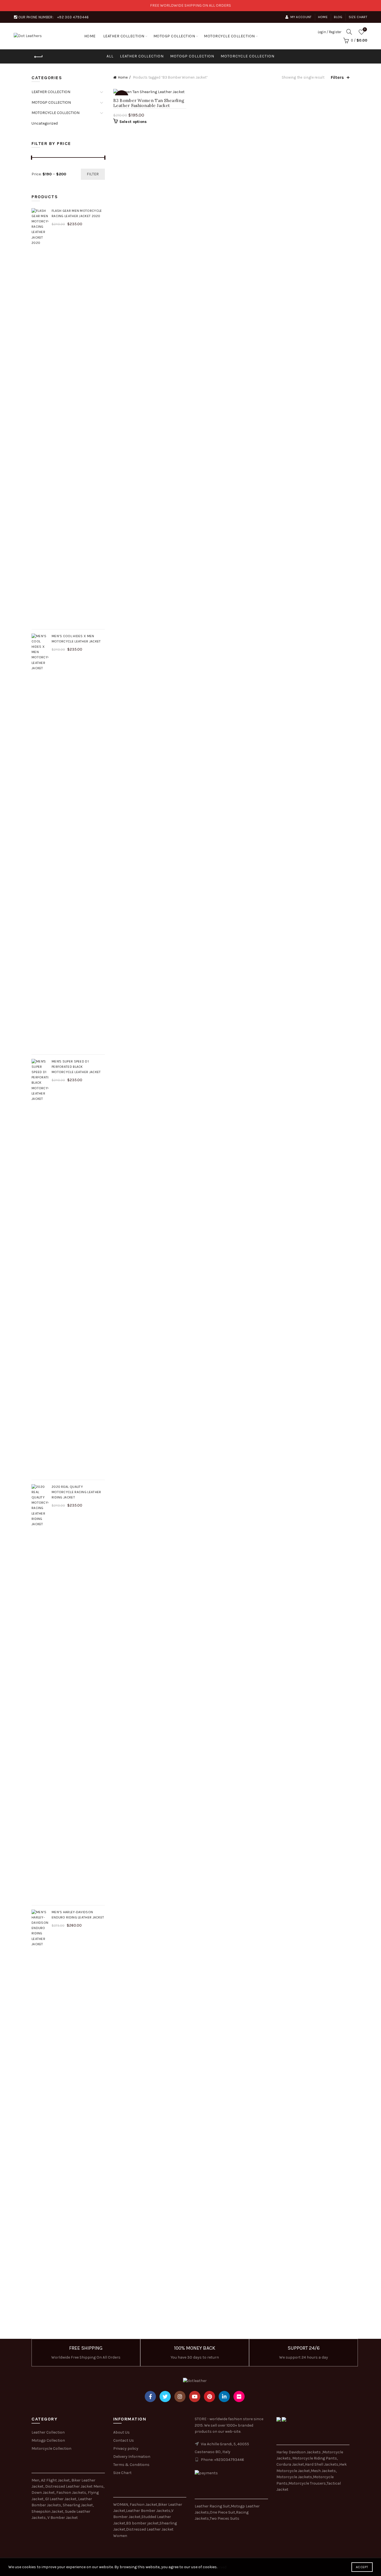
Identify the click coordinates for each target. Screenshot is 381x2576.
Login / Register (329, 32)
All (110, 56)
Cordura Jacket (290, 2464)
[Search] (349, 32)
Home (323, 17)
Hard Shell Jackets (322, 2464)
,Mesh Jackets (323, 2471)
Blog (338, 17)
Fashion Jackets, (72, 2493)
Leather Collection (48, 2432)
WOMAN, (121, 2505)
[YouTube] (195, 2396)
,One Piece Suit (222, 2512)
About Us (121, 2432)
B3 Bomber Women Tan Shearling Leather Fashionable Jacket (149, 103)
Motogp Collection (48, 2440)
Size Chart (358, 17)
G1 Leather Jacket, (61, 2499)
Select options (133, 122)
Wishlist (365, 29)
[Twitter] (165, 2396)
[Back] (38, 57)
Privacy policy (126, 2448)
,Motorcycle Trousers (307, 2483)
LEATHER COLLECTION (124, 36)
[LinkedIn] (224, 2396)
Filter (93, 174)
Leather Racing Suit (212, 2506)
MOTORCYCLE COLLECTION (229, 36)
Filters (337, 77)
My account (301, 17)
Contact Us (124, 2440)
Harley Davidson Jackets (299, 2452)
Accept (362, 2567)
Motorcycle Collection (51, 2448)
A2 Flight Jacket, (56, 2480)
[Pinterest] (209, 2396)
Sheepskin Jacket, (48, 2511)
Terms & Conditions (131, 2465)
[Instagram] (180, 2396)
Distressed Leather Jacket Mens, (75, 2486)
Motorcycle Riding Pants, (315, 2458)
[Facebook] (150, 2396)
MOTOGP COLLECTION (174, 36)
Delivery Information (132, 2457)
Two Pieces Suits (225, 2518)
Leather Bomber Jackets (148, 2511)
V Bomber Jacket (63, 2518)
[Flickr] (239, 2396)
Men (35, 2480)
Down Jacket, (44, 2493)
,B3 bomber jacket (142, 2523)
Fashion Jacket (144, 2505)
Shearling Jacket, (78, 2505)
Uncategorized (45, 123)
